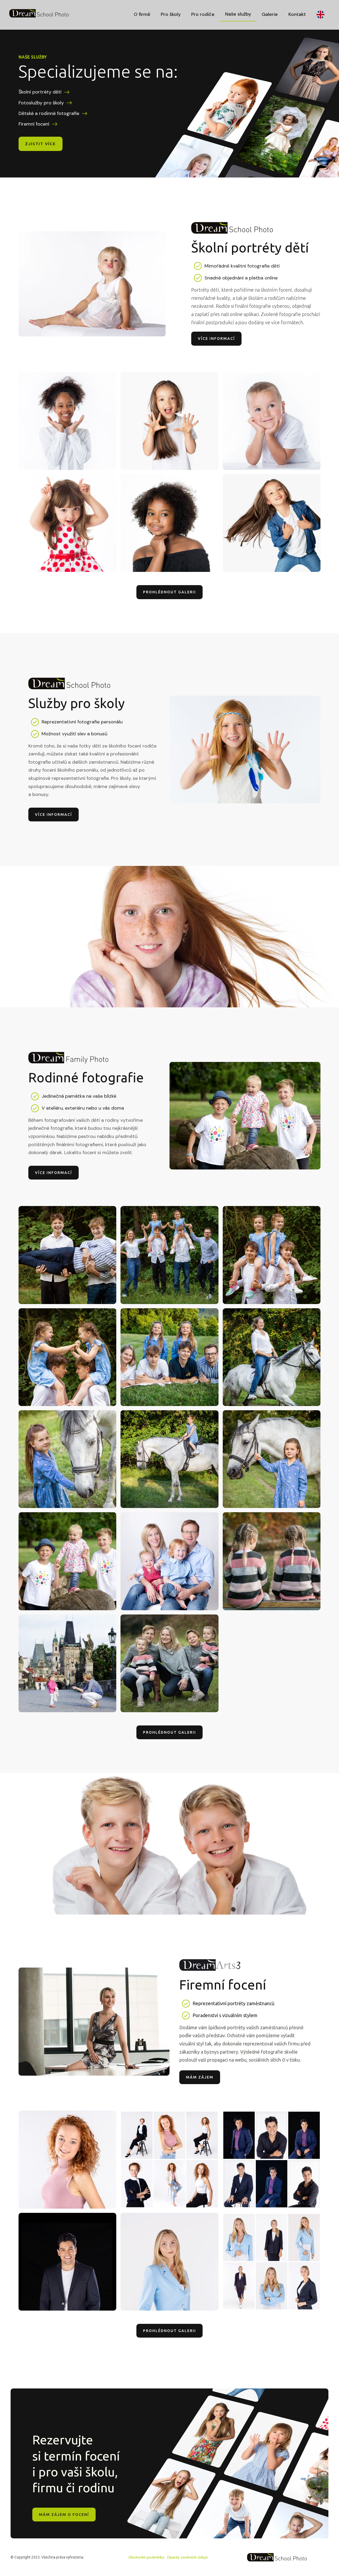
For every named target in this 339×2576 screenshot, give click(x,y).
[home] (39, 13)
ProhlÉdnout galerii (169, 2331)
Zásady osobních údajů (187, 2557)
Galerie (270, 14)
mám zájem (200, 2077)
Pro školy (171, 14)
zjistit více (41, 144)
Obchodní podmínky (146, 2557)
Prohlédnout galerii (169, 592)
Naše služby (238, 14)
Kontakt (297, 14)
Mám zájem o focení (64, 2515)
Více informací (216, 339)
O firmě (142, 14)
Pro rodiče (203, 14)
